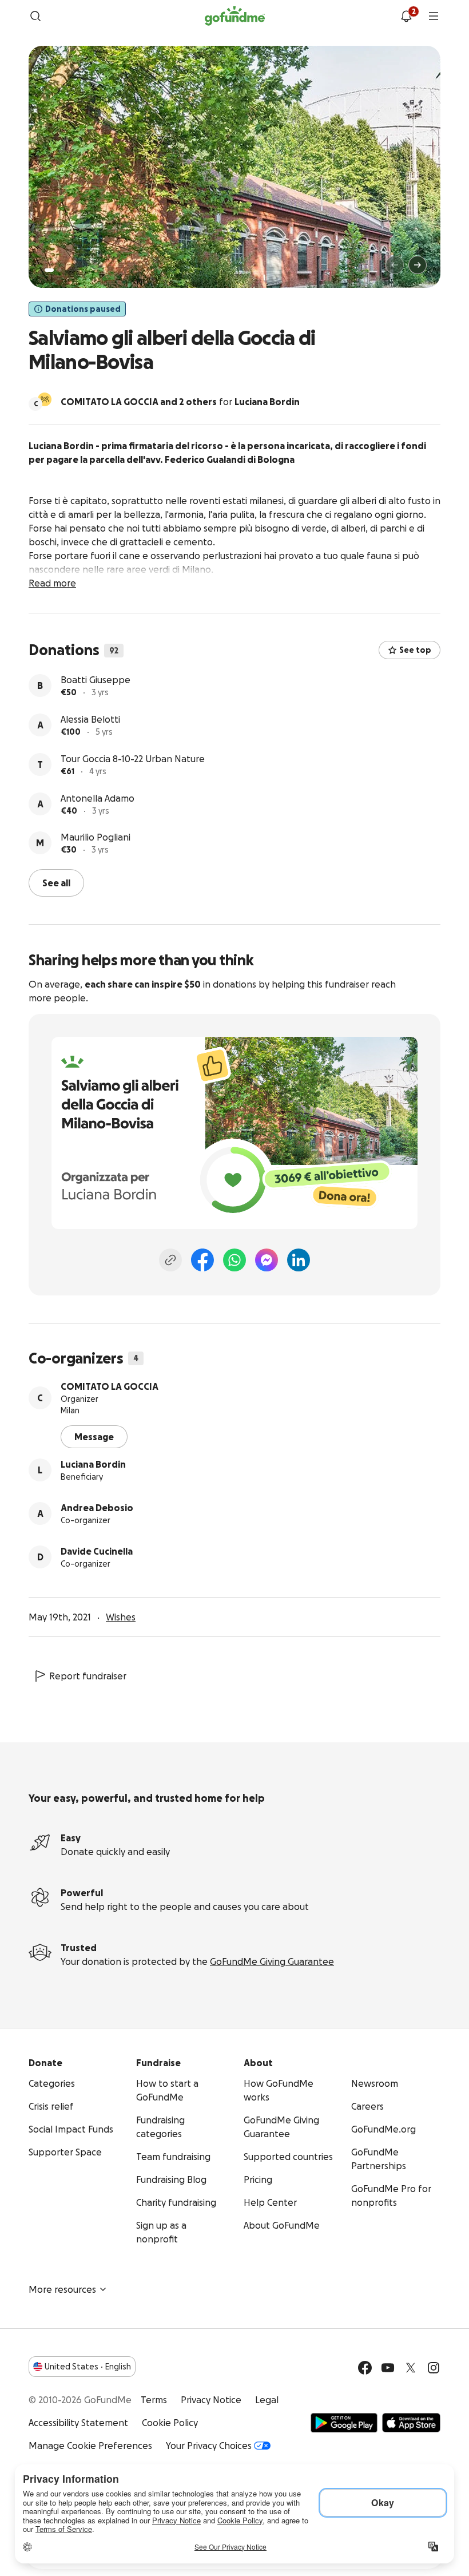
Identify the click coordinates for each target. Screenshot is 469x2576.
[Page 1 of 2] (49, 270)
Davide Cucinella (97, 1551)
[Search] (35, 16)
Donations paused (83, 309)
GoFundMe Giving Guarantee (272, 1961)
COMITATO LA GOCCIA (110, 1386)
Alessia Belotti (90, 719)
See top (415, 650)
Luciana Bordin (93, 1464)
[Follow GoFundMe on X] (411, 2368)
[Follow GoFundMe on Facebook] (365, 2368)
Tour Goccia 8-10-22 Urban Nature (133, 759)
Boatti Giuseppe (96, 680)
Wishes (121, 1617)
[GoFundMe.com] (235, 16)
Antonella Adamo (98, 798)
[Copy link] (170, 1260)
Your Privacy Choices (209, 2446)
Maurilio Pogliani (96, 837)
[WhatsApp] (234, 1260)
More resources (62, 2289)
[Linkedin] (299, 1260)
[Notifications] (406, 16)
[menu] (434, 16)
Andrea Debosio (97, 1508)
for (180, 402)
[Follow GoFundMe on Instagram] (434, 2368)
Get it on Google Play (344, 2423)
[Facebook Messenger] (267, 1260)
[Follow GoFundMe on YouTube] (388, 2368)
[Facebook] (202, 1260)
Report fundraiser (88, 1676)
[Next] (418, 265)
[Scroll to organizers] (45, 399)
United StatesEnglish (88, 2367)
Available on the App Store (411, 2423)
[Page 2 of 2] (60, 270)
